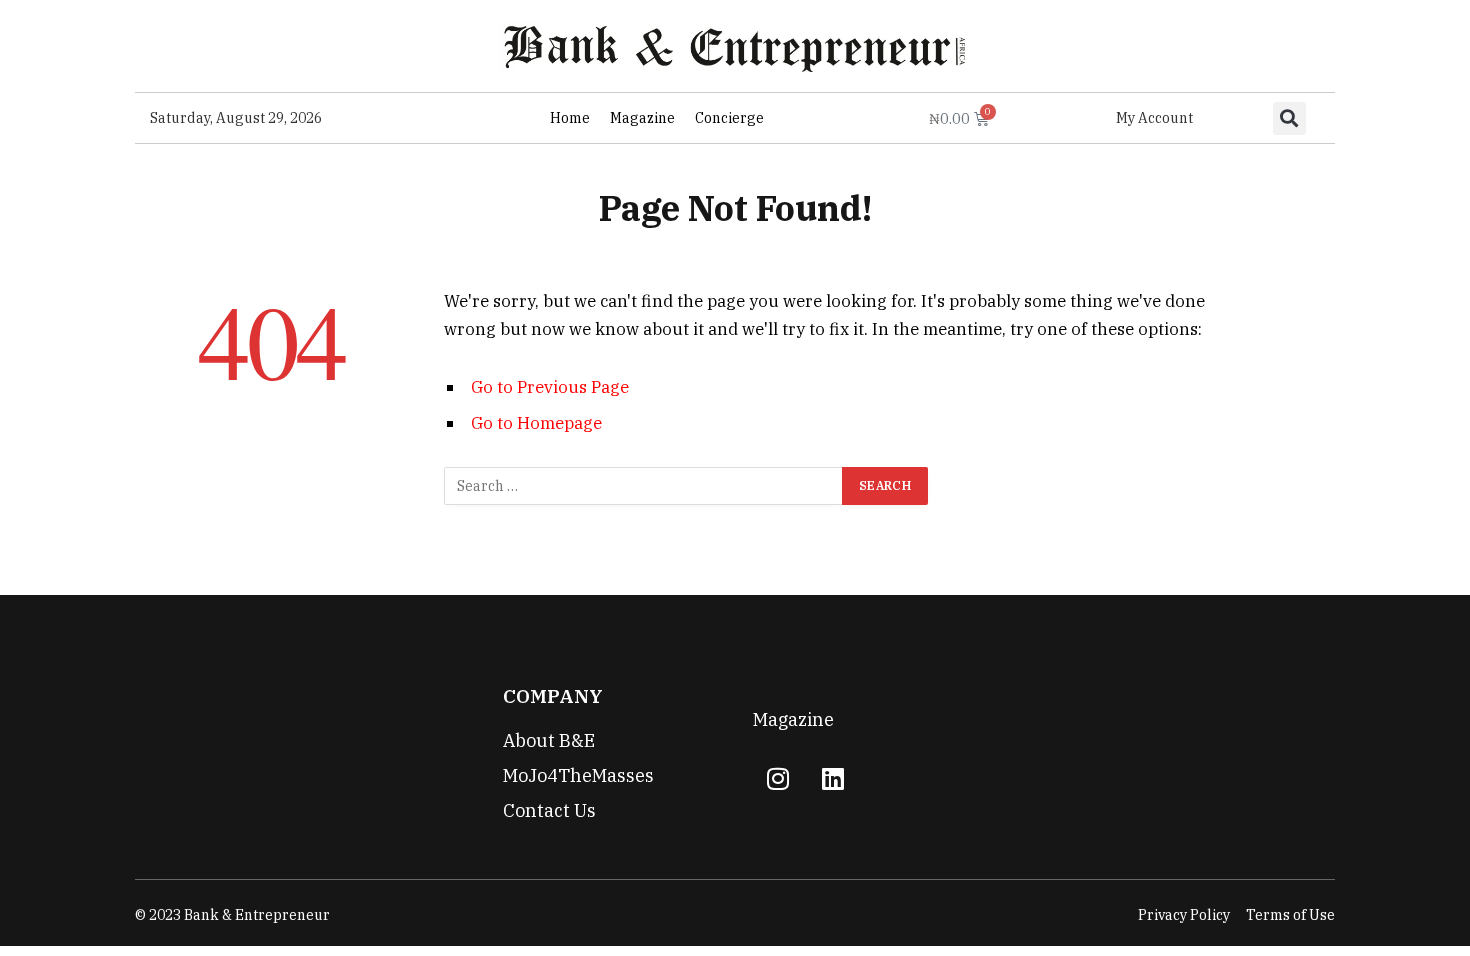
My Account (1154, 118)
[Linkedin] (833, 778)
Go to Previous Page (550, 387)
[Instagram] (778, 778)
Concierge (729, 118)
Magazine (642, 118)
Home (570, 118)
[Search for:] (644, 486)
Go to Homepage (536, 423)
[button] (1289, 118)
